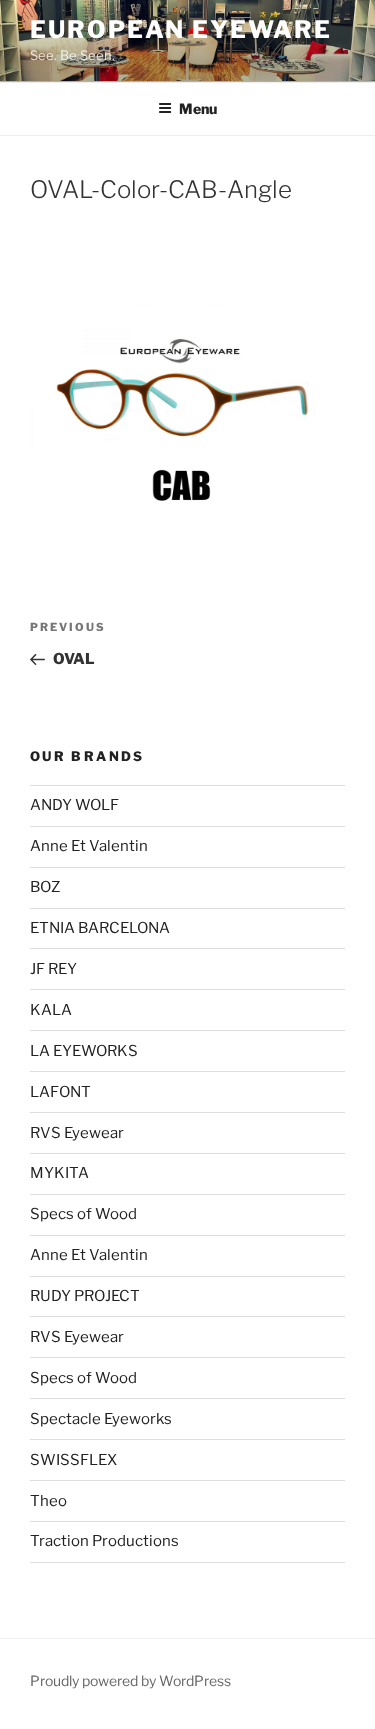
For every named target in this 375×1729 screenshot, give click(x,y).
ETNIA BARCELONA (100, 928)
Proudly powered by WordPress (130, 1680)
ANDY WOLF (74, 805)
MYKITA (59, 1173)
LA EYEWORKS (84, 1051)
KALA (51, 1010)
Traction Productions (104, 1541)
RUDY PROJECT (85, 1296)
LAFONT (60, 1092)
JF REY (53, 969)
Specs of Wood (83, 1214)
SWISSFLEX (73, 1460)
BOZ (45, 887)
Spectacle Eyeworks (101, 1419)
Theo (48, 1501)
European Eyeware (181, 29)
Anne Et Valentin (89, 846)
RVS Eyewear (77, 1133)
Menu (198, 108)
